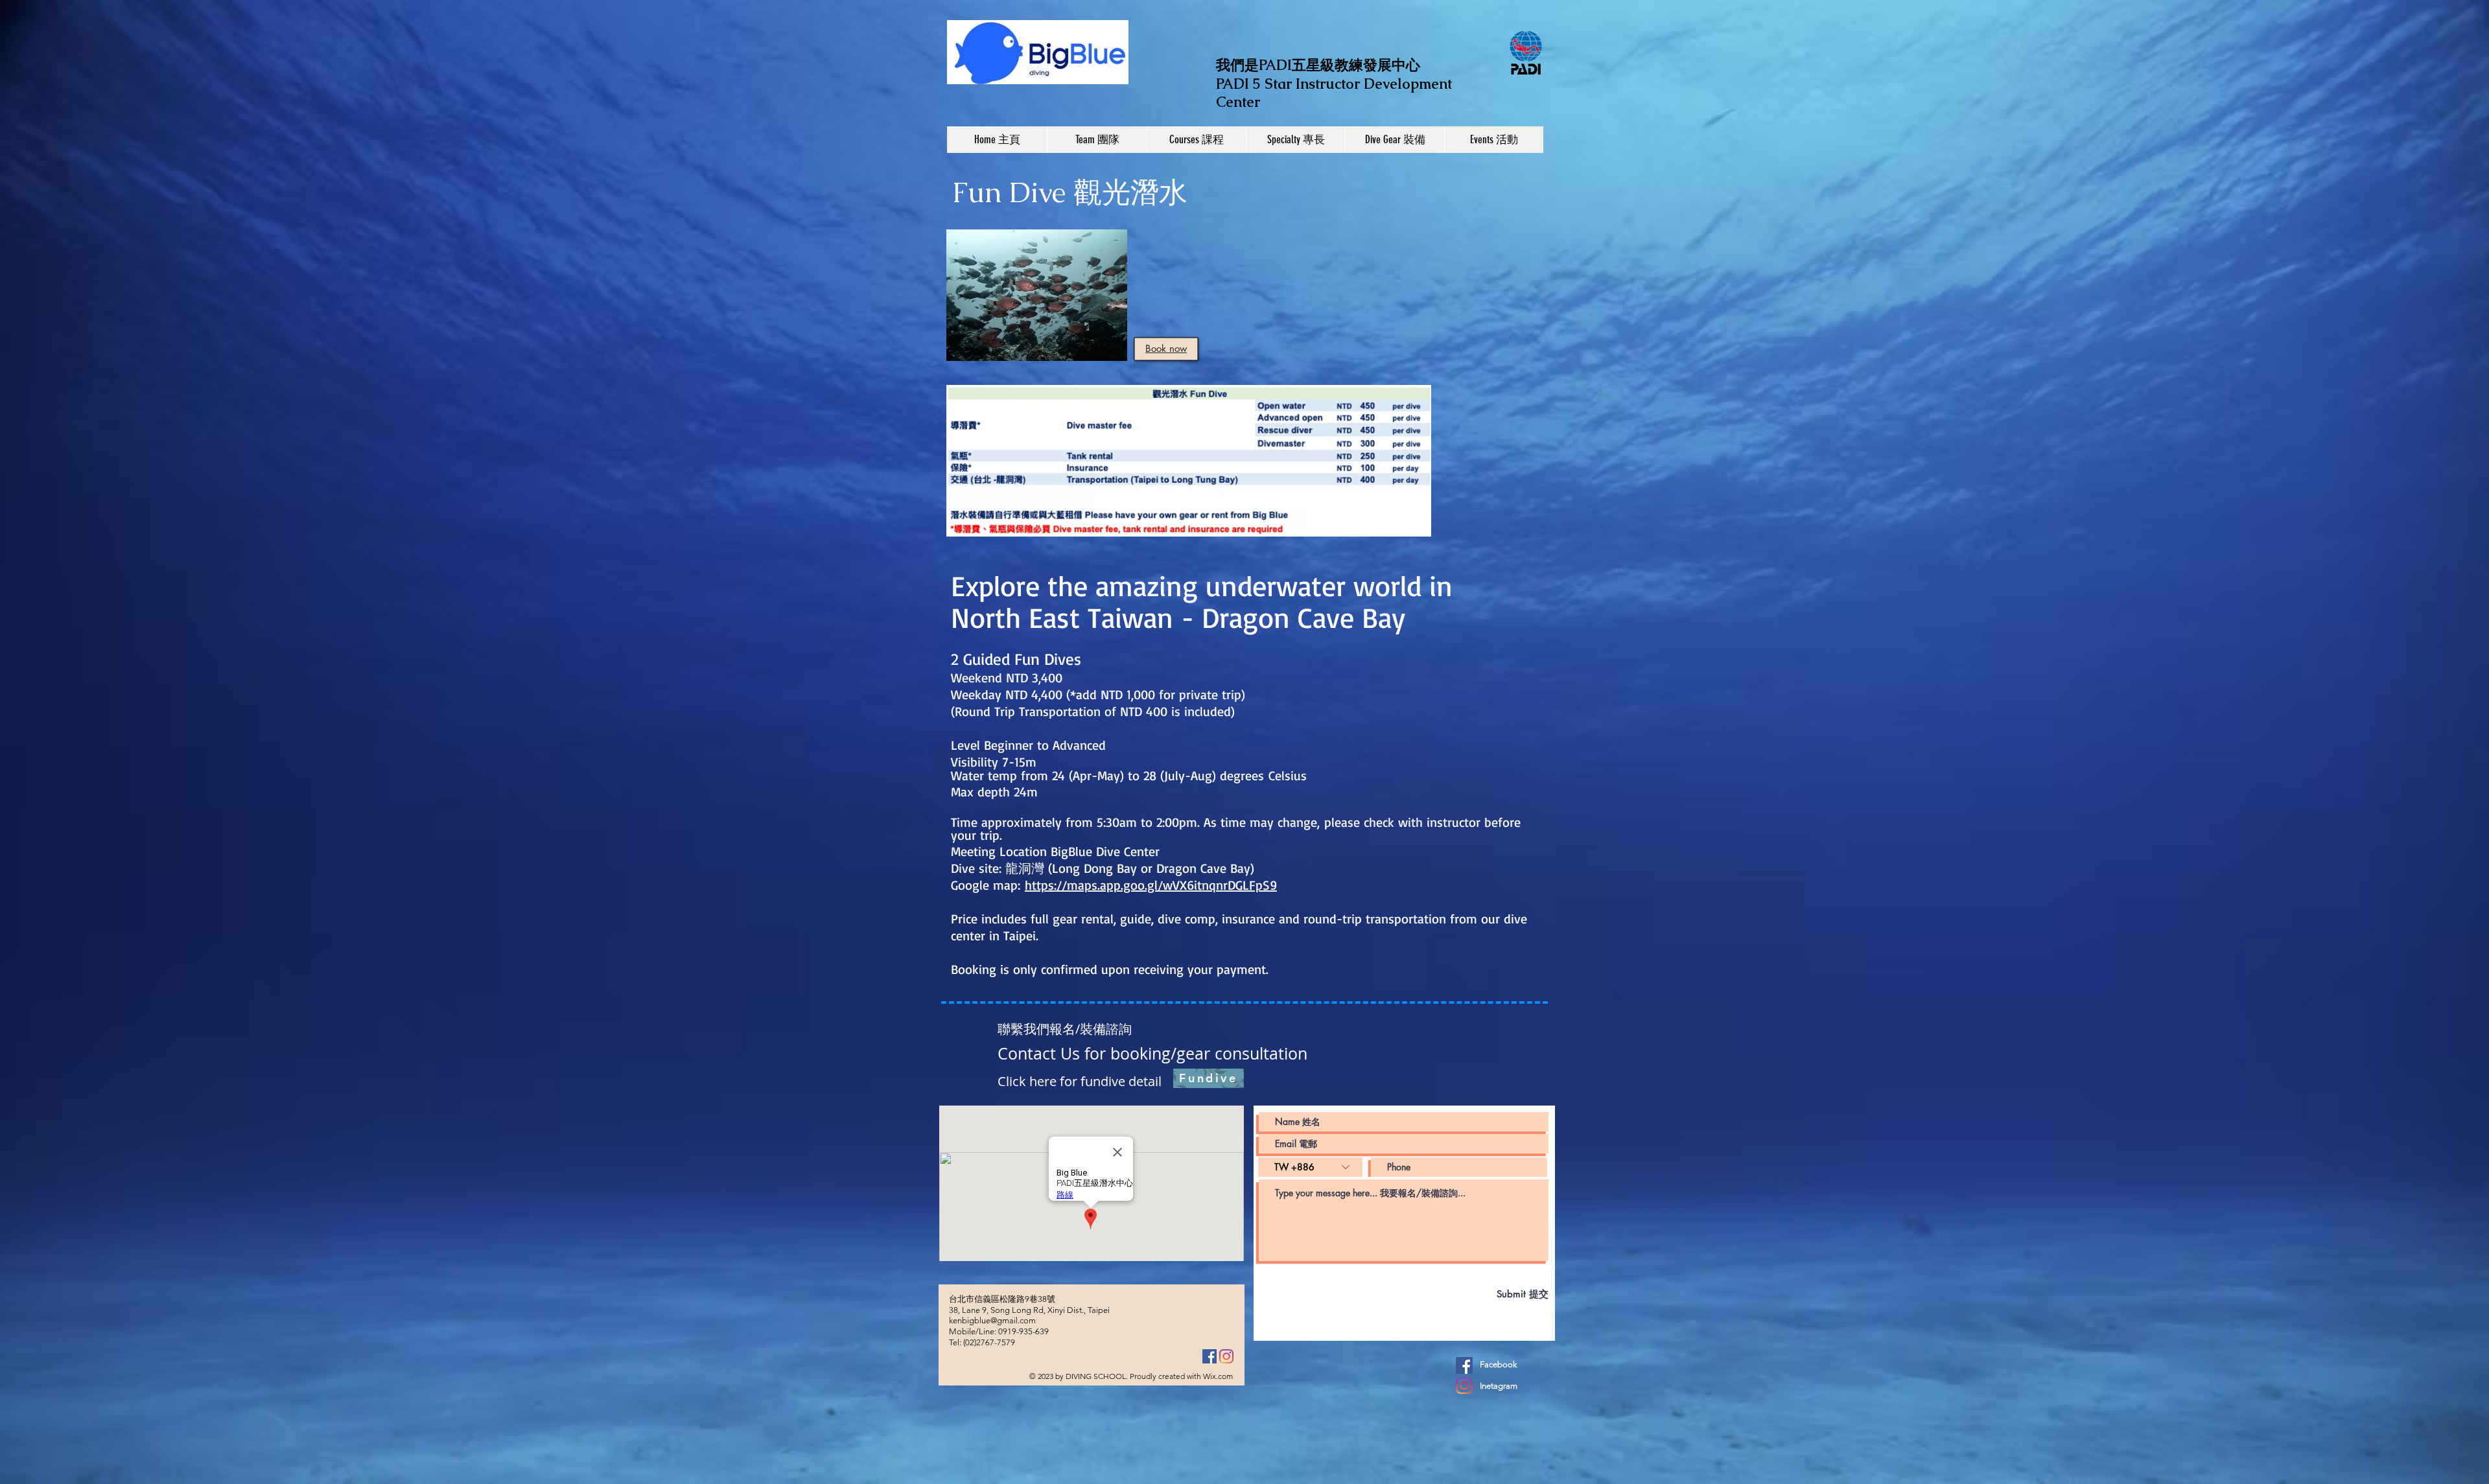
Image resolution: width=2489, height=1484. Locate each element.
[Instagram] (1226, 1356)
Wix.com (1218, 1376)
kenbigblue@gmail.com (992, 1320)
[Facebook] (1209, 1356)
